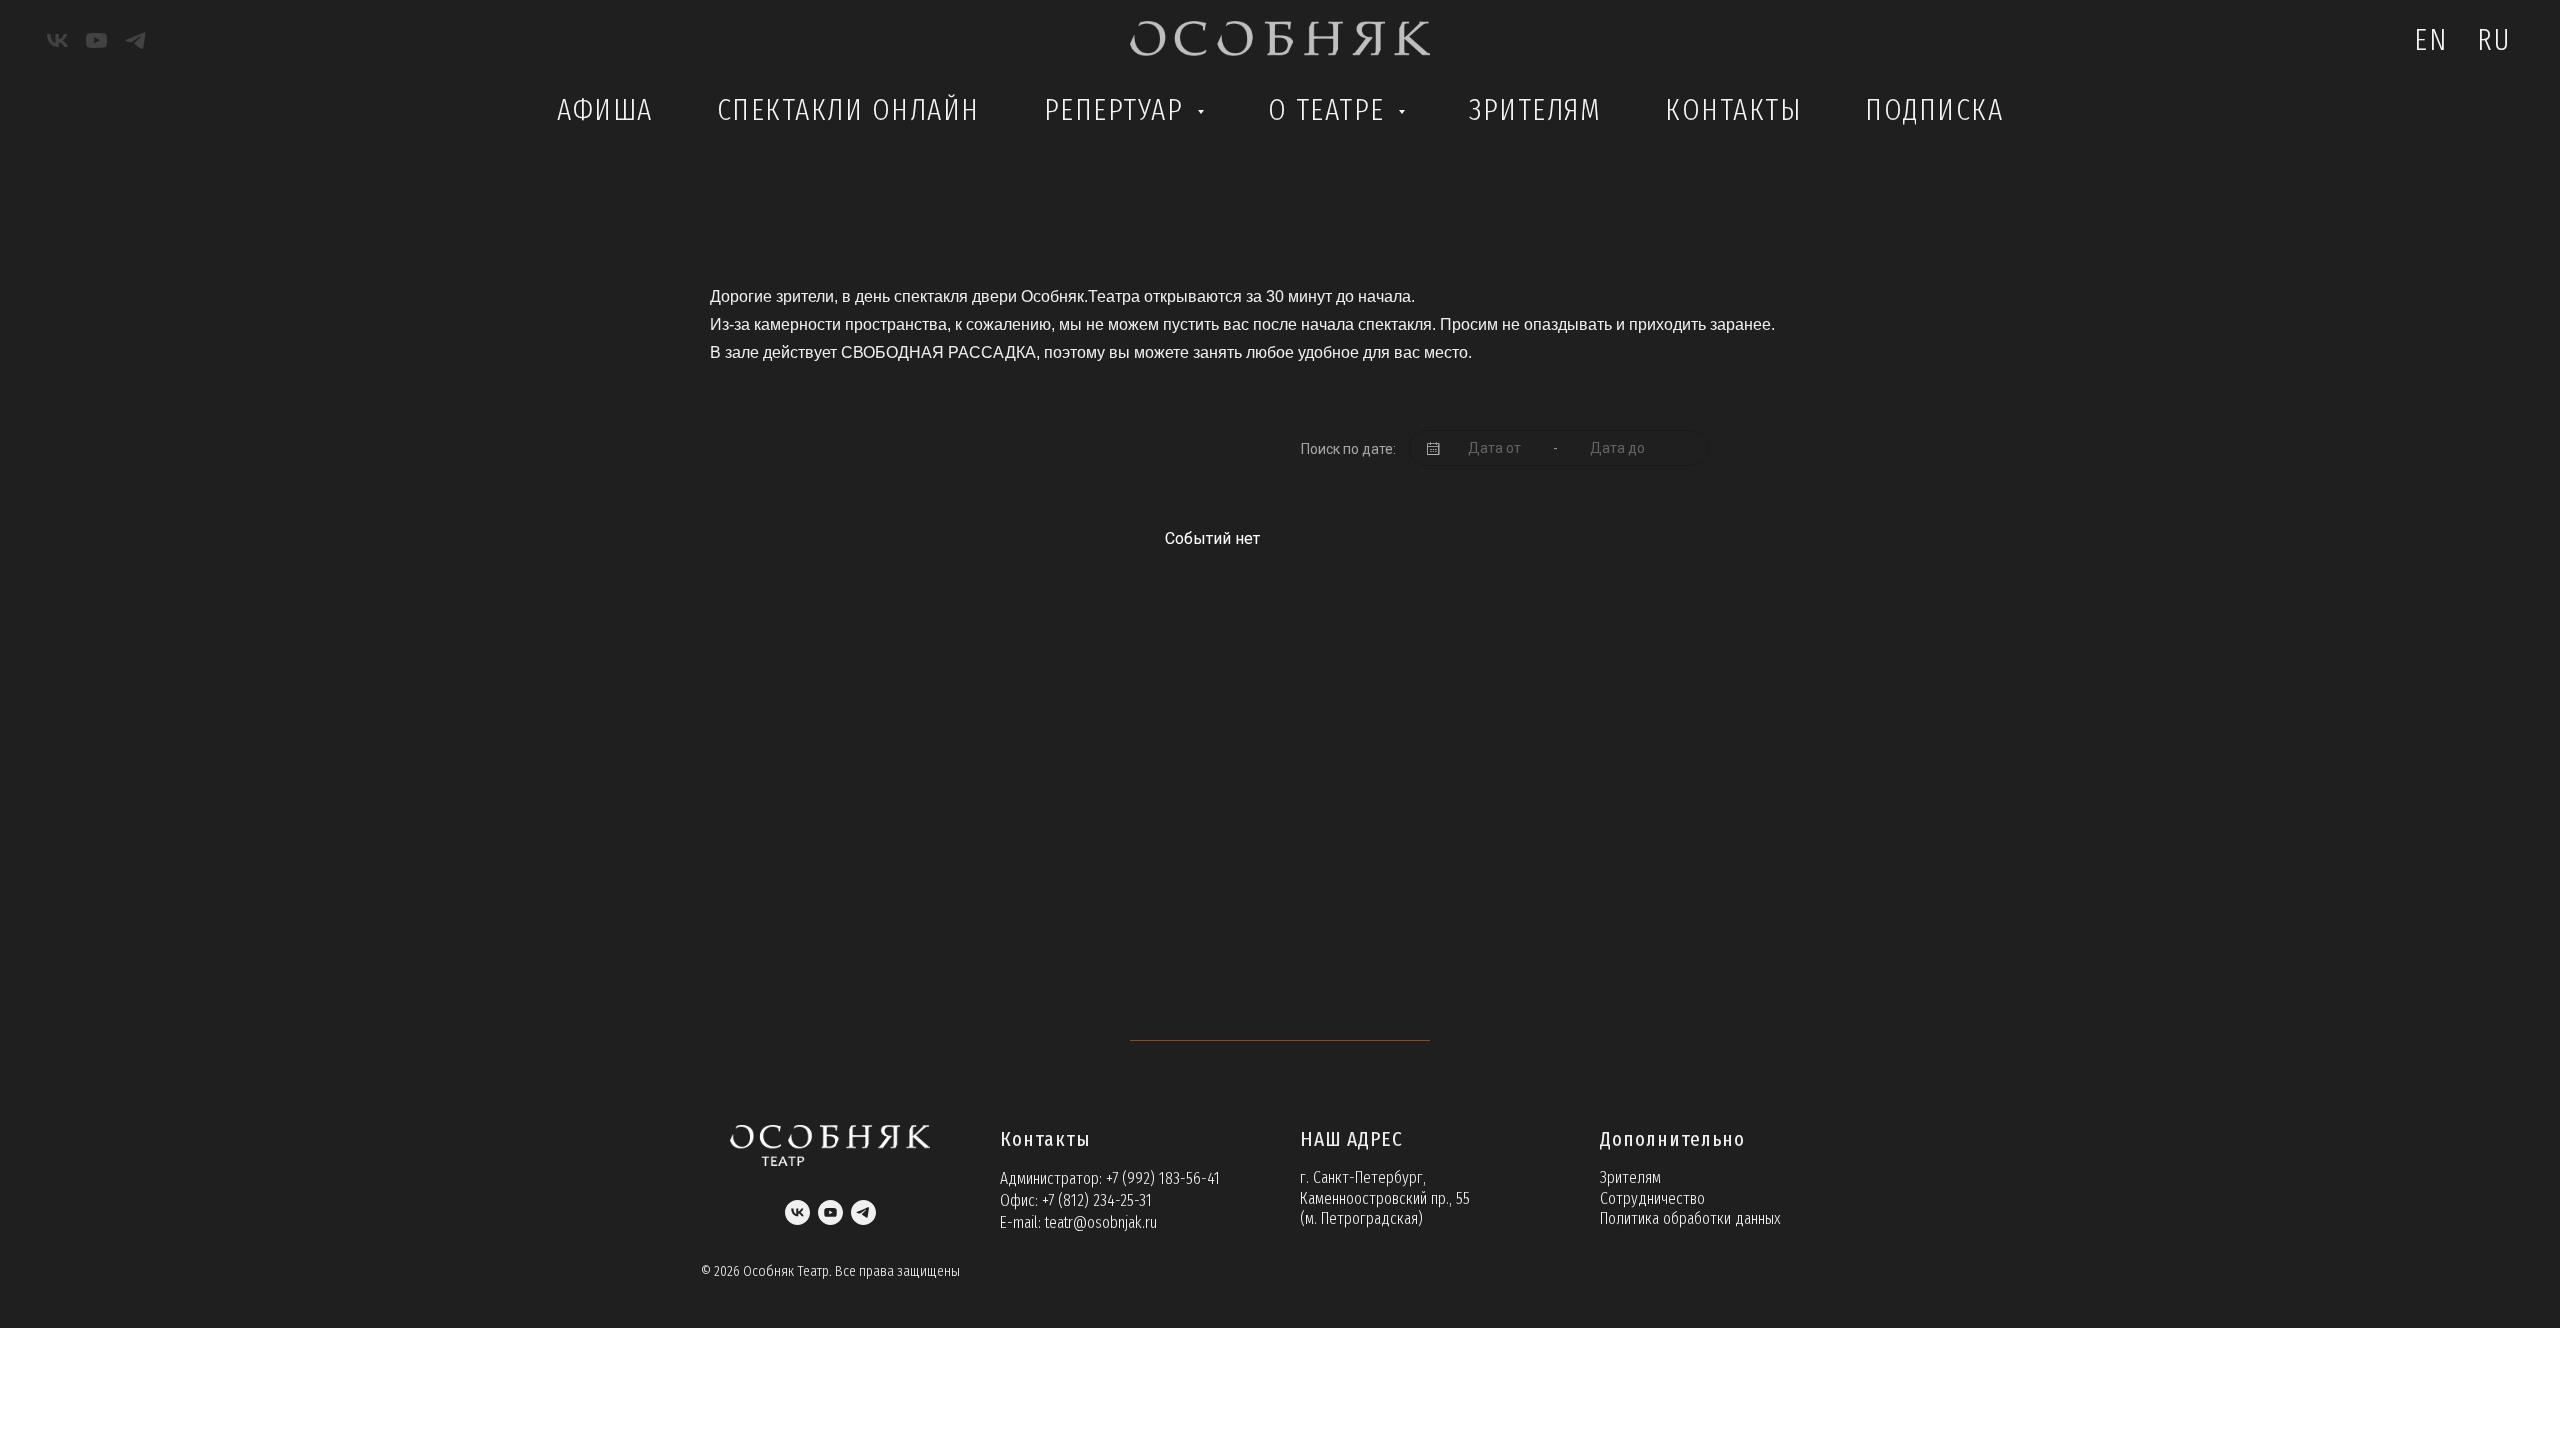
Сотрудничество (1652, 1198)
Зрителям (1535, 110)
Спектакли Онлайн (848, 110)
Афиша (605, 110)
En (2430, 40)
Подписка (1934, 110)
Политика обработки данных (1690, 1218)
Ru (2493, 40)
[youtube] (96, 40)
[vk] (57, 40)
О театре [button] (1331, 110)
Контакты (1733, 110)
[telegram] (135, 40)
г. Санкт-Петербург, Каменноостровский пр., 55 (1385, 1187)
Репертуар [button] (1118, 110)
